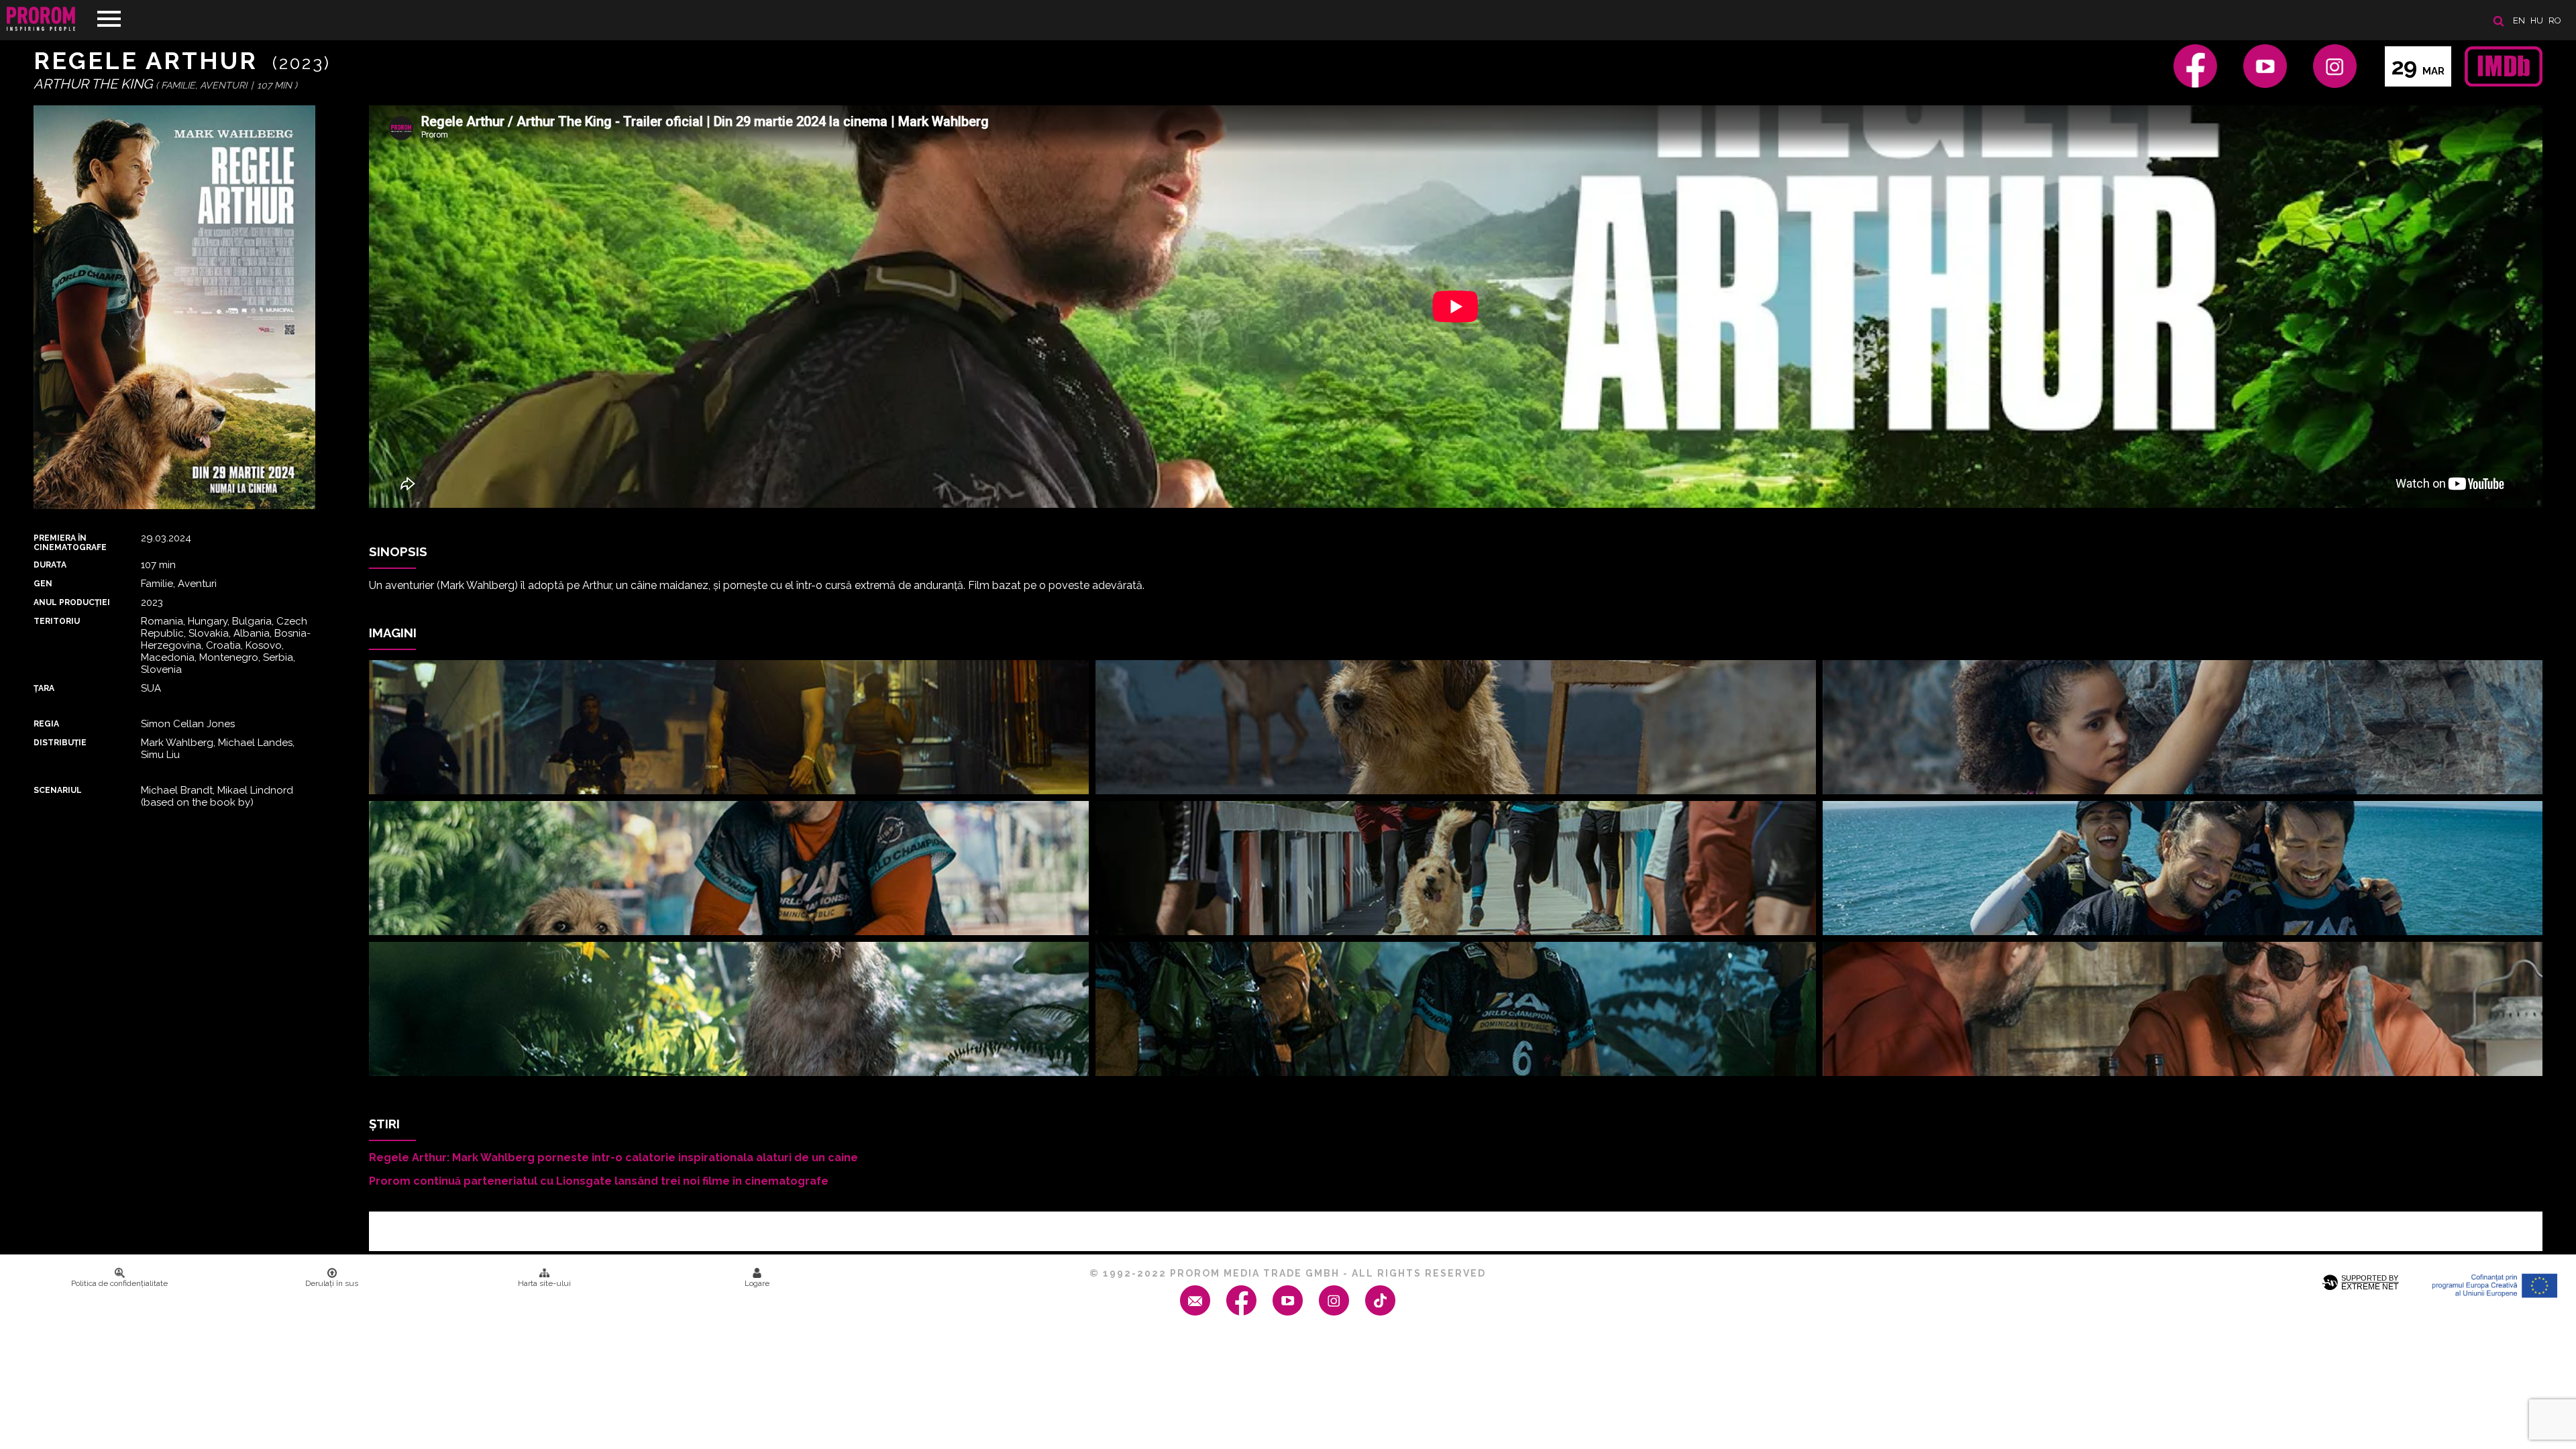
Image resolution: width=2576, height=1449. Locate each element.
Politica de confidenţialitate (119, 1283)
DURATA (50, 565)
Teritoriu (57, 621)
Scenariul (58, 790)
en (2519, 20)
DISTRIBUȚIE (60, 743)
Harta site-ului (544, 1283)
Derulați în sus (332, 1283)
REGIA (46, 724)
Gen (43, 584)
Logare (757, 1283)
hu (2537, 20)
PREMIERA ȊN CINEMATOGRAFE (70, 543)
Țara (44, 688)
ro (2555, 20)
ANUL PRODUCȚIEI (72, 602)
